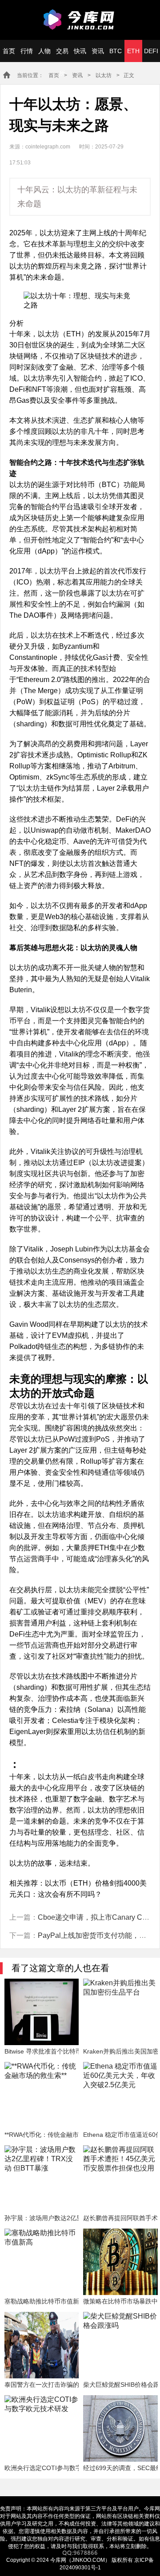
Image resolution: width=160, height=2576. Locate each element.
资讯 (98, 51)
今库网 (80, 20)
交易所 (62, 55)
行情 (27, 51)
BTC (116, 51)
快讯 (80, 51)
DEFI (151, 51)
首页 (9, 51)
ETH (133, 51)
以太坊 (104, 75)
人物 (44, 51)
